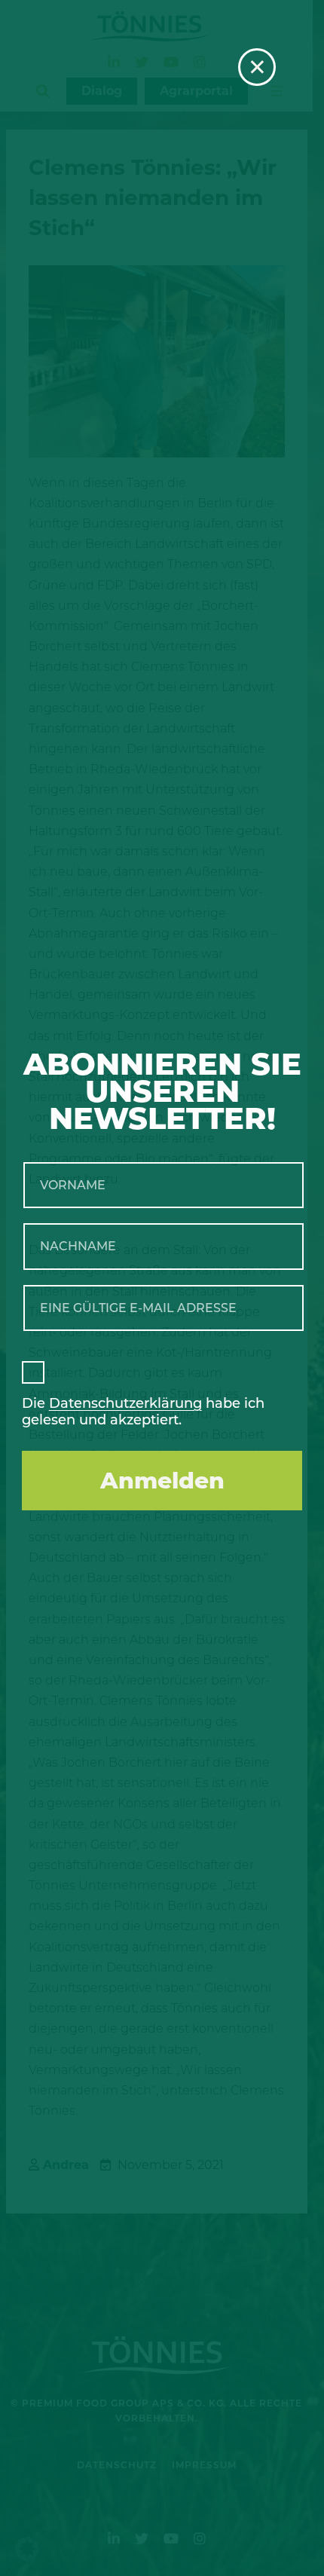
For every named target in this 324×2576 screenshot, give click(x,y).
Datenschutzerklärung (125, 1403)
